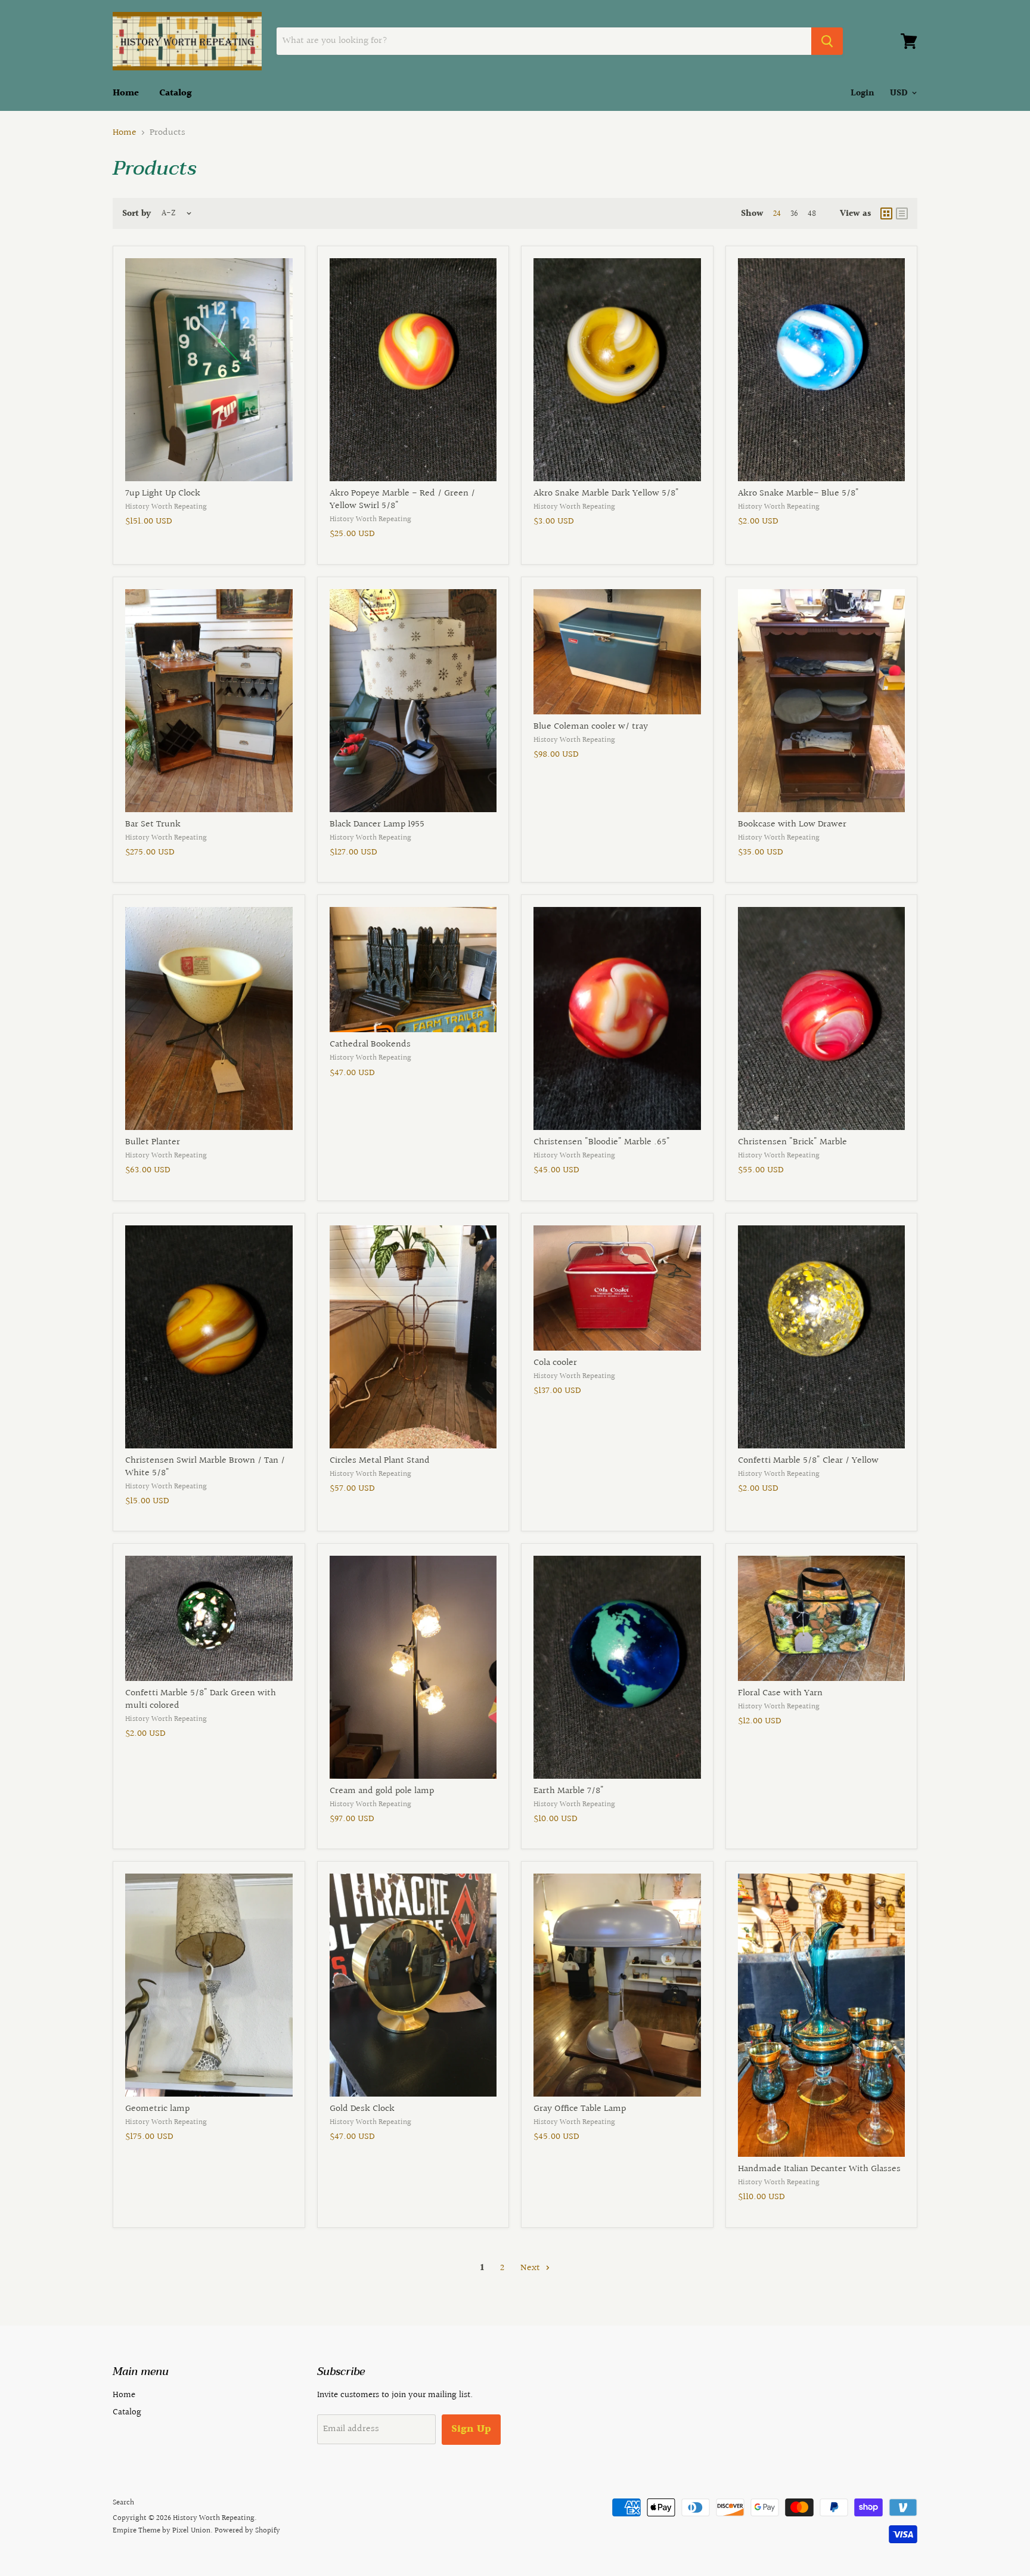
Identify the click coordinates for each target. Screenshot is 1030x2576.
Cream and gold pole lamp (382, 1791)
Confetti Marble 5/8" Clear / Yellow (808, 1461)
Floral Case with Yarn (780, 1693)
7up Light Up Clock (163, 493)
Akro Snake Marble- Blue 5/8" (798, 493)
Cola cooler (555, 1363)
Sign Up (471, 2429)
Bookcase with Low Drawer (792, 824)
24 (777, 214)
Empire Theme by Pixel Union (162, 2531)
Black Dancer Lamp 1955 (377, 824)
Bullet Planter (153, 1142)
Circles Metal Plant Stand (380, 1461)
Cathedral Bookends (370, 1044)
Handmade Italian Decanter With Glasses (819, 2169)
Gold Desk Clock (362, 2109)
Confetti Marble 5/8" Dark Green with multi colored (201, 1699)
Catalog (176, 93)
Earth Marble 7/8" (569, 1791)
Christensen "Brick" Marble (792, 1142)
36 (794, 214)
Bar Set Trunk (153, 824)
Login (863, 93)
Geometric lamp (157, 2109)
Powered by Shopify (247, 2531)
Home (126, 93)
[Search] (827, 41)
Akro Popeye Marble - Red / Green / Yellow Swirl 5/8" (402, 500)
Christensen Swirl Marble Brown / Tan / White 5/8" (205, 1467)
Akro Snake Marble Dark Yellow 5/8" (606, 493)
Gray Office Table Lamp (580, 2109)
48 (812, 214)
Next (531, 2268)
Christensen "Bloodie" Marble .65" (602, 1142)
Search (123, 2503)
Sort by (136, 214)
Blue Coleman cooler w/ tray (591, 727)
